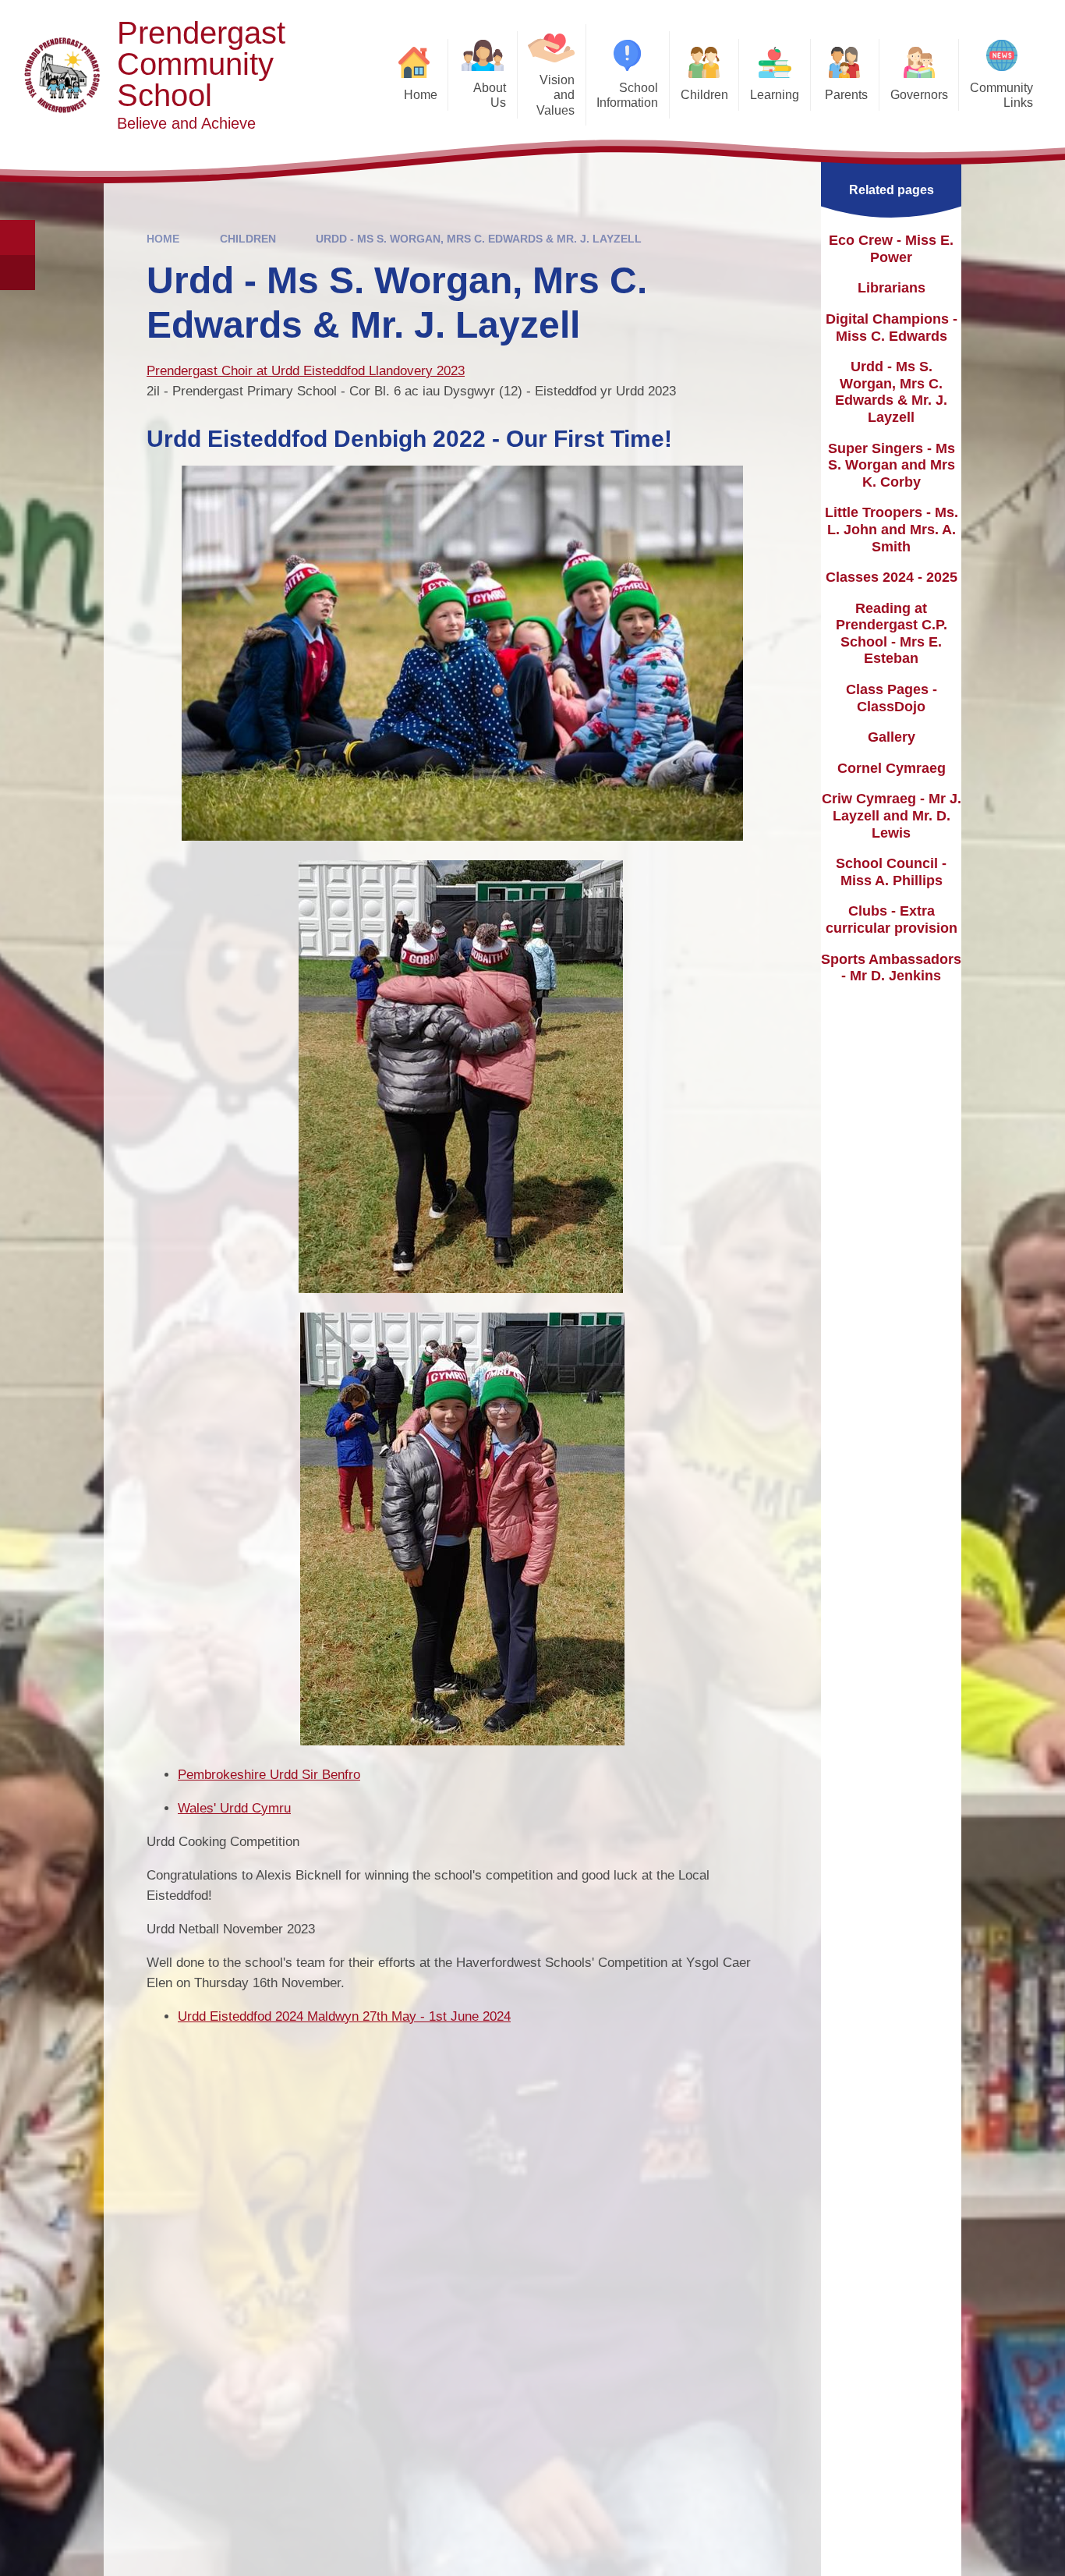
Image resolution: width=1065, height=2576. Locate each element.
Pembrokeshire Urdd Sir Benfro (269, 1775)
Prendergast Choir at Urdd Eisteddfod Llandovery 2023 (306, 371)
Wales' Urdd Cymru (234, 1808)
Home (163, 239)
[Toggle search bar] (18, 237)
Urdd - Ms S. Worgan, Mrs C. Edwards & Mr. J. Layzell (479, 239)
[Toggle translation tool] (18, 273)
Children (248, 239)
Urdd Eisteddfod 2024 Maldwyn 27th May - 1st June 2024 (344, 2016)
